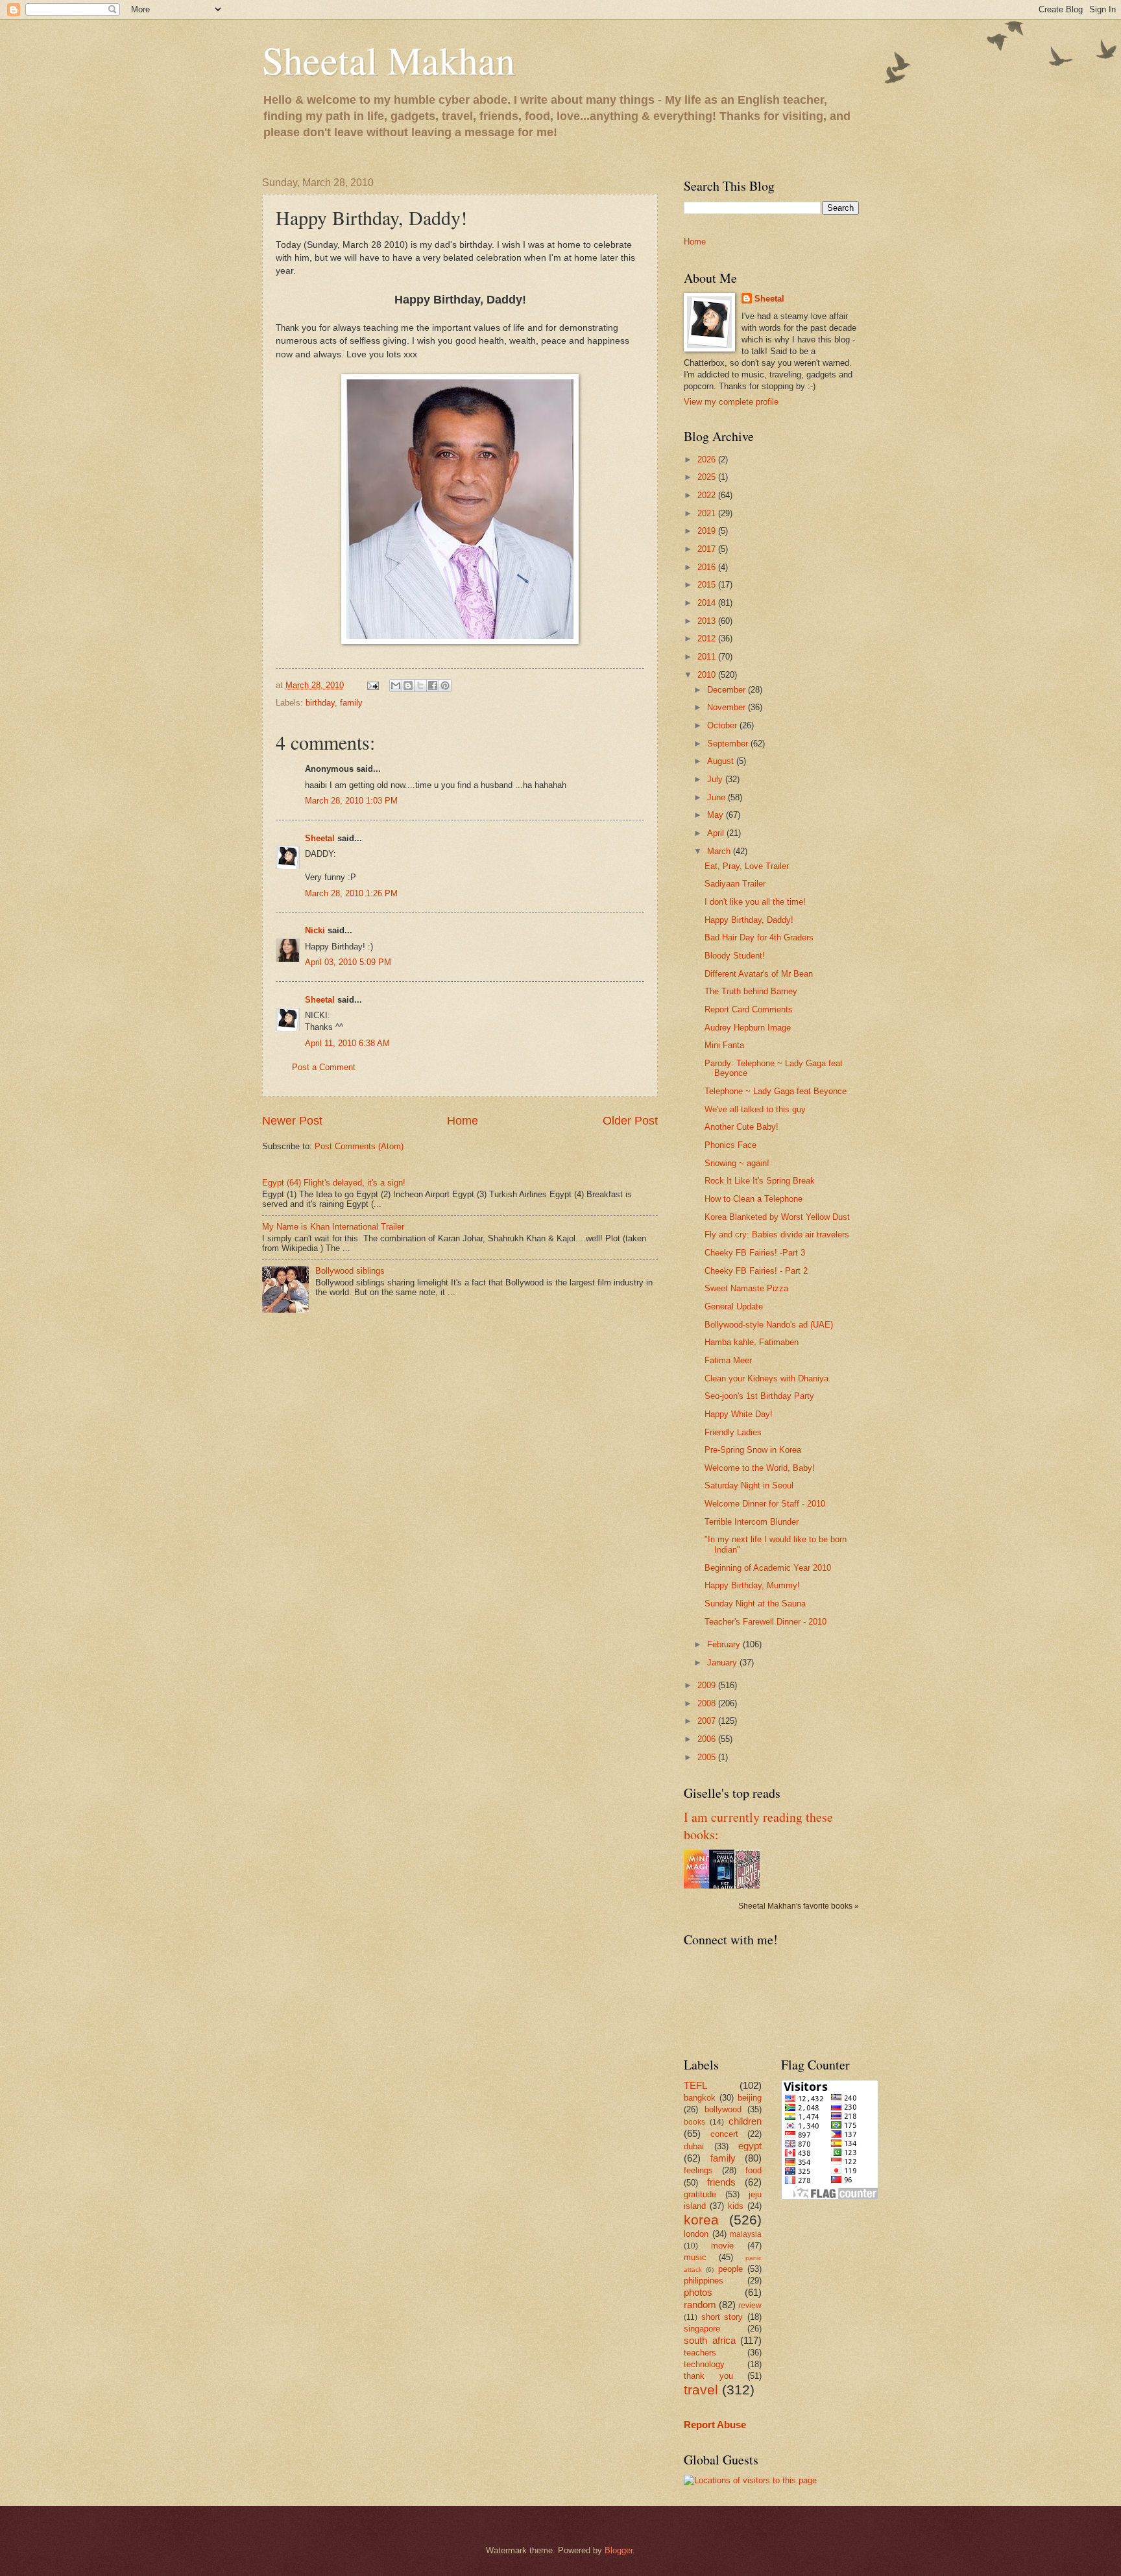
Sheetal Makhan (389, 60)
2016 (708, 567)
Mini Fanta (724, 1045)
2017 (708, 549)
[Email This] (396, 686)
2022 (708, 495)
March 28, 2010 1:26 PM (351, 893)
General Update (734, 1306)
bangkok (700, 2098)
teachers (700, 2353)
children (745, 2121)
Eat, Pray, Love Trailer (747, 866)
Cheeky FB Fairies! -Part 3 (755, 1253)
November (728, 707)
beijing (750, 2098)
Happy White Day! (739, 1414)
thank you (708, 2376)
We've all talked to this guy (755, 1109)
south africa (710, 2340)
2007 (708, 1721)
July (716, 779)
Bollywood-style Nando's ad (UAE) (769, 1325)
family (351, 703)
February (725, 1644)
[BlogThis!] (408, 686)
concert (724, 2134)
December (728, 690)
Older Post (630, 1121)
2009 (708, 1685)
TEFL (695, 2085)
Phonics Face (730, 1145)
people (730, 2269)
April (717, 833)
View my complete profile (731, 402)
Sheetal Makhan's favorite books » (799, 1906)
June (717, 797)
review (750, 2306)
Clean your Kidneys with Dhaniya (766, 1378)
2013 (708, 621)
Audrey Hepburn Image (748, 1028)
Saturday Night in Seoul (749, 1485)
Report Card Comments (749, 1009)
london (696, 2234)
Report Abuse (715, 2425)
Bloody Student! (735, 956)
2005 (708, 1757)
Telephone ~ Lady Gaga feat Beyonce (776, 1091)
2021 (708, 513)
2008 (708, 1703)
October (723, 725)
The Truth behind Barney (751, 991)
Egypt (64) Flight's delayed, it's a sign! (334, 1183)
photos (698, 2292)
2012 (708, 638)
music (695, 2257)
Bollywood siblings (350, 1271)
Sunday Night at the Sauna (755, 1604)
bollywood (723, 2109)
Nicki (315, 930)
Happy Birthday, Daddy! (749, 920)
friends (721, 2182)
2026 (708, 459)
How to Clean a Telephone (753, 1199)
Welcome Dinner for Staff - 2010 (765, 1504)
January (723, 1663)
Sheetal (320, 838)
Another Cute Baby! (741, 1127)
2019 (708, 531)
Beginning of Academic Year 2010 (768, 1568)
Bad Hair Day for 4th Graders (759, 937)
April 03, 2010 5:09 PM (348, 962)
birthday (320, 703)
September (729, 744)
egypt (750, 2146)
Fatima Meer (728, 1360)
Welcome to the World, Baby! (760, 1468)
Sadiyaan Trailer (735, 884)
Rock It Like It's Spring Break (760, 1181)
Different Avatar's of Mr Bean (759, 974)
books (694, 2122)
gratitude (700, 2194)
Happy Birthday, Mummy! (752, 1585)
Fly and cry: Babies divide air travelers (777, 1234)
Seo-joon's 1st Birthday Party (759, 1396)
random (700, 2305)
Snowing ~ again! (737, 1163)
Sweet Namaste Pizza (746, 1288)
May (717, 815)
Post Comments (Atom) (359, 1146)
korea (701, 2220)
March (720, 851)
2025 (708, 477)
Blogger (619, 2550)
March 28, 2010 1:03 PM (351, 801)
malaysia (746, 2234)
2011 (708, 657)
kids (736, 2206)
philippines (704, 2281)
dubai (694, 2146)
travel (701, 2390)
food (753, 2170)
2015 (708, 585)
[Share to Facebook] (433, 686)
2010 (708, 675)
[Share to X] (420, 686)
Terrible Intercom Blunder (752, 1522)
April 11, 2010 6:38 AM (347, 1043)
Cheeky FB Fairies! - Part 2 (756, 1271)
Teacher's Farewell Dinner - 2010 (765, 1622)
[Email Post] (372, 685)
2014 (708, 603)
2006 (708, 1739)
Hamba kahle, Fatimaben (752, 1342)
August (722, 761)
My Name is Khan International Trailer (333, 1227)
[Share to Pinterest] (445, 686)
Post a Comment (324, 1067)
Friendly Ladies (733, 1432)
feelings (698, 2170)
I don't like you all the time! (755, 902)
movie (722, 2246)
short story (722, 2317)
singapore (702, 2329)
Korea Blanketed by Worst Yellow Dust (777, 1217)
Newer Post (292, 1121)
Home (463, 1121)
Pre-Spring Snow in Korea (753, 1450)
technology (704, 2364)
